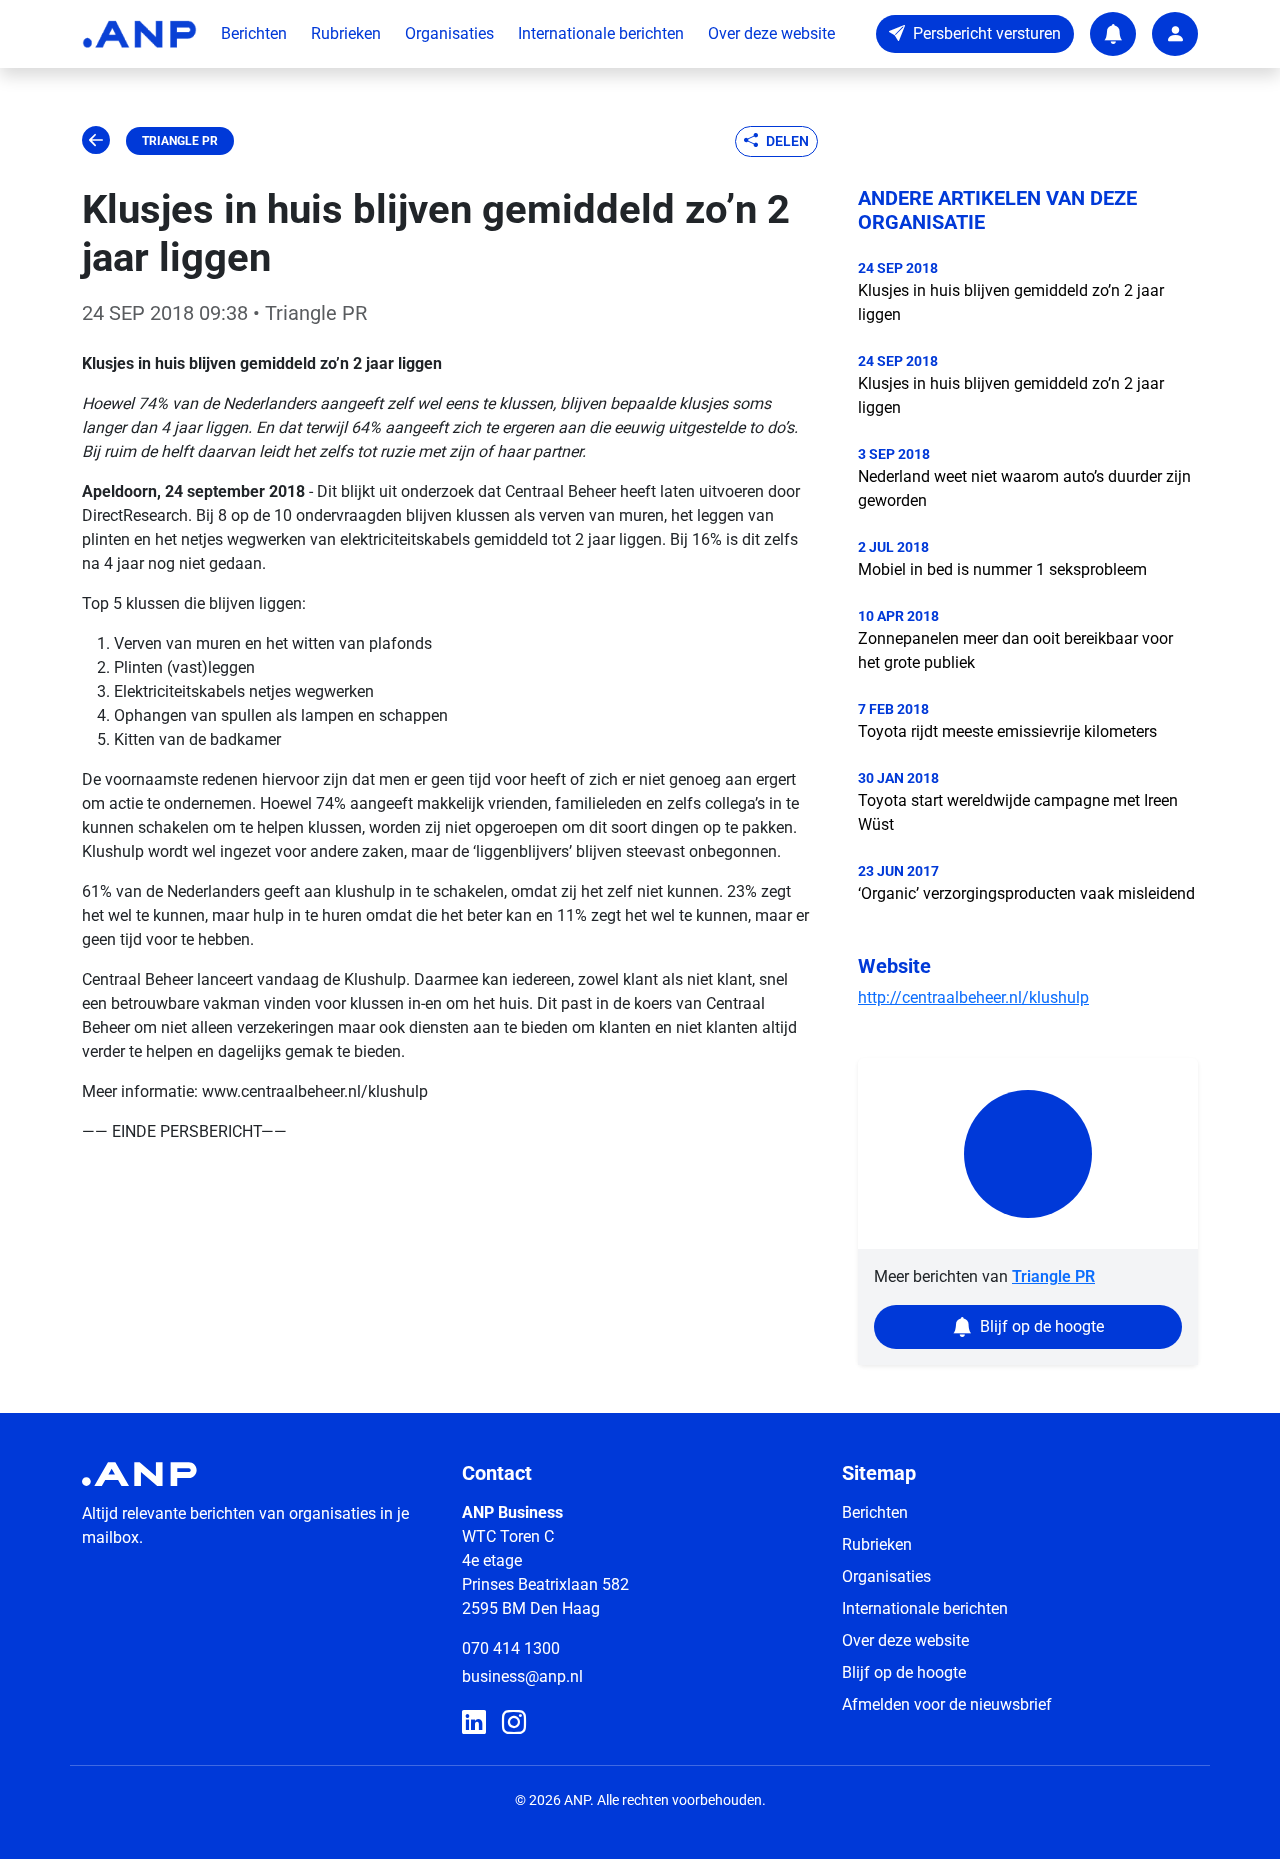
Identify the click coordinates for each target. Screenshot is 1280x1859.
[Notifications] (1113, 34)
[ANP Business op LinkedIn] (474, 1723)
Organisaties (449, 33)
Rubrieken (346, 33)
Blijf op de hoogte (904, 1672)
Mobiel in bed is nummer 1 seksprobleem (1002, 569)
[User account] (1175, 34)
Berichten (254, 33)
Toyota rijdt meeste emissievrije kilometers (1007, 731)
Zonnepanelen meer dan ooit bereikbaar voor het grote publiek (1015, 650)
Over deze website (771, 33)
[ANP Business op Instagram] (514, 1723)
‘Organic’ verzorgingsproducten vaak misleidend (1026, 893)
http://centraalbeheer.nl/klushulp (973, 997)
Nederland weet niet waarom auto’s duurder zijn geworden (1024, 488)
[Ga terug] (96, 141)
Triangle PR (180, 141)
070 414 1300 (511, 1648)
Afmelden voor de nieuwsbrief (947, 1704)
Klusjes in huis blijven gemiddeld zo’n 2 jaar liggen (1011, 302)
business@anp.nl (522, 1676)
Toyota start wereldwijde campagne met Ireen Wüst (1018, 812)
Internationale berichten (601, 33)
